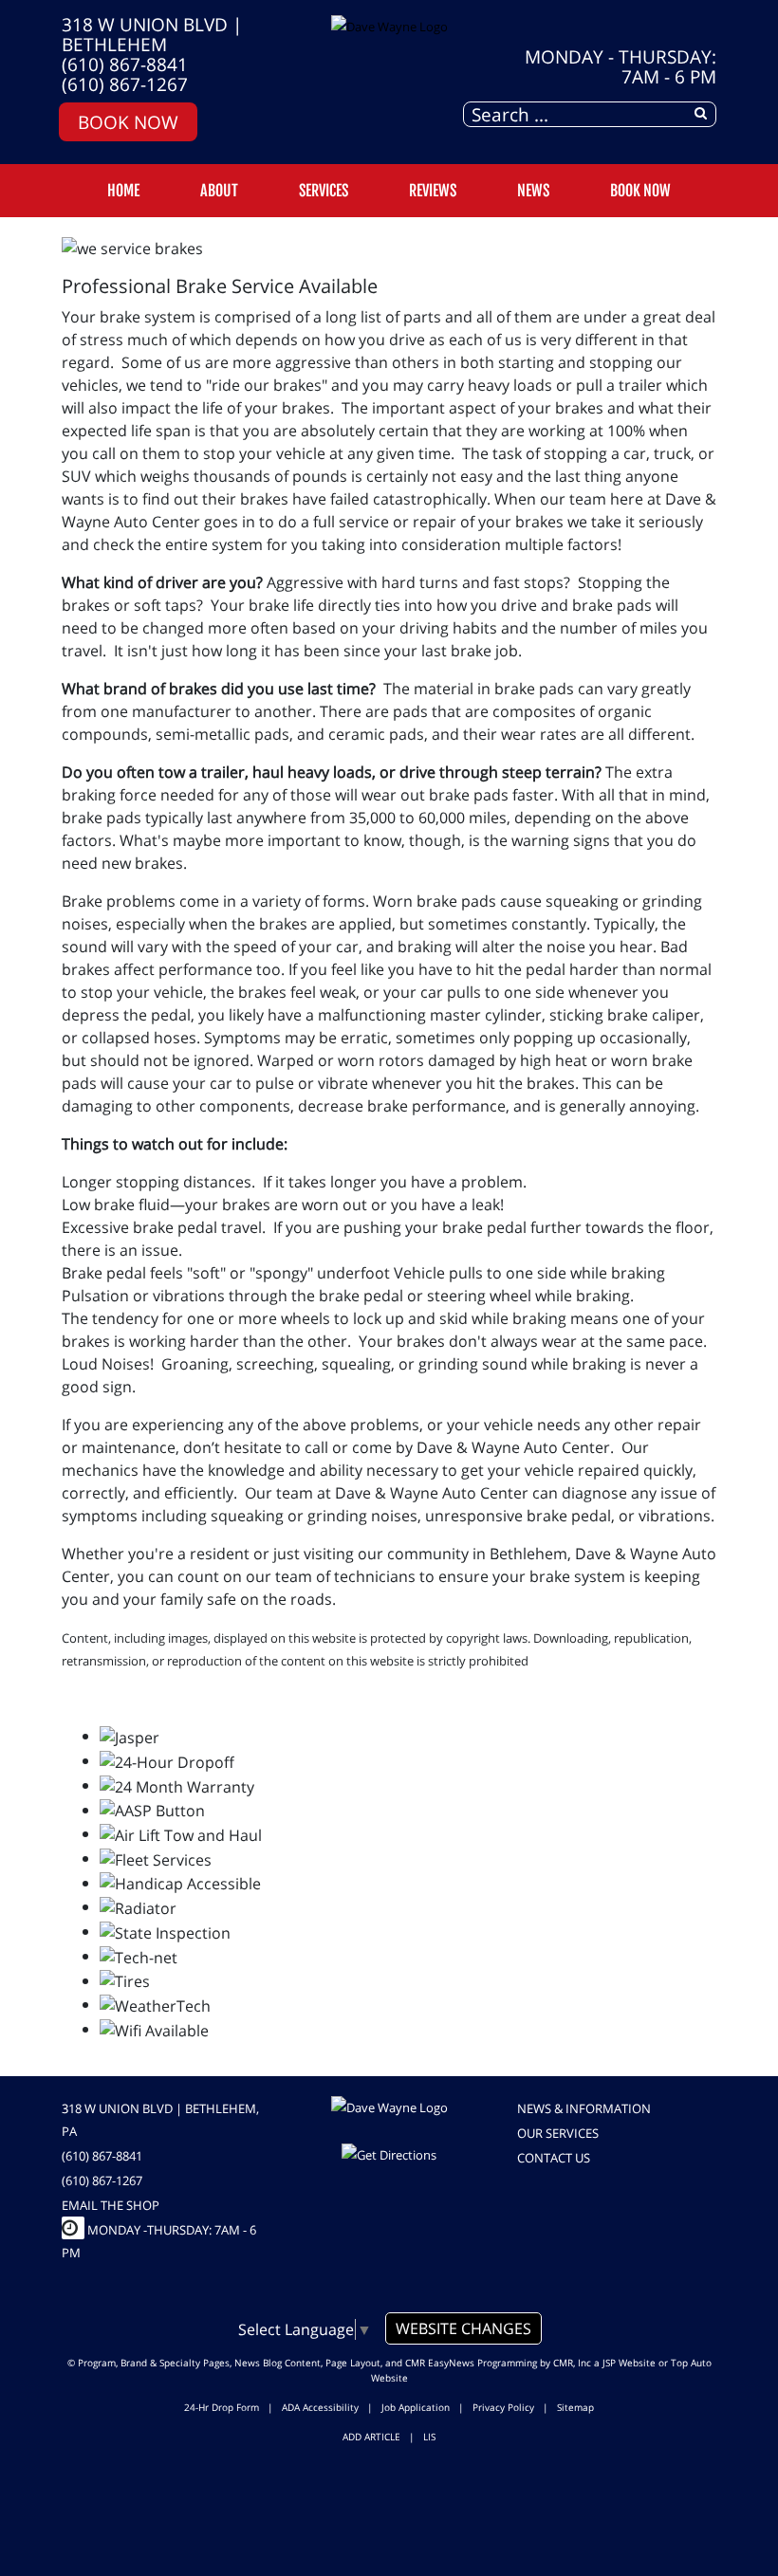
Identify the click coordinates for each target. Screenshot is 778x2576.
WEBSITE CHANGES (463, 2328)
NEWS (533, 191)
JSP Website (629, 2363)
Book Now (128, 122)
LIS (429, 2437)
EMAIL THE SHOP (111, 2205)
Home (123, 191)
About (219, 191)
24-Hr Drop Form (222, 2407)
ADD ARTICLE (371, 2437)
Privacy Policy (503, 2407)
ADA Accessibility (320, 2407)
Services (324, 191)
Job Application (416, 2407)
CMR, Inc (572, 2363)
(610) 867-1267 (125, 84)
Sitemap (575, 2407)
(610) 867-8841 (125, 64)
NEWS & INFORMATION (584, 2108)
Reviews (433, 191)
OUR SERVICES (558, 2133)
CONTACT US (554, 2158)
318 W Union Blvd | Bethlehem (152, 34)
